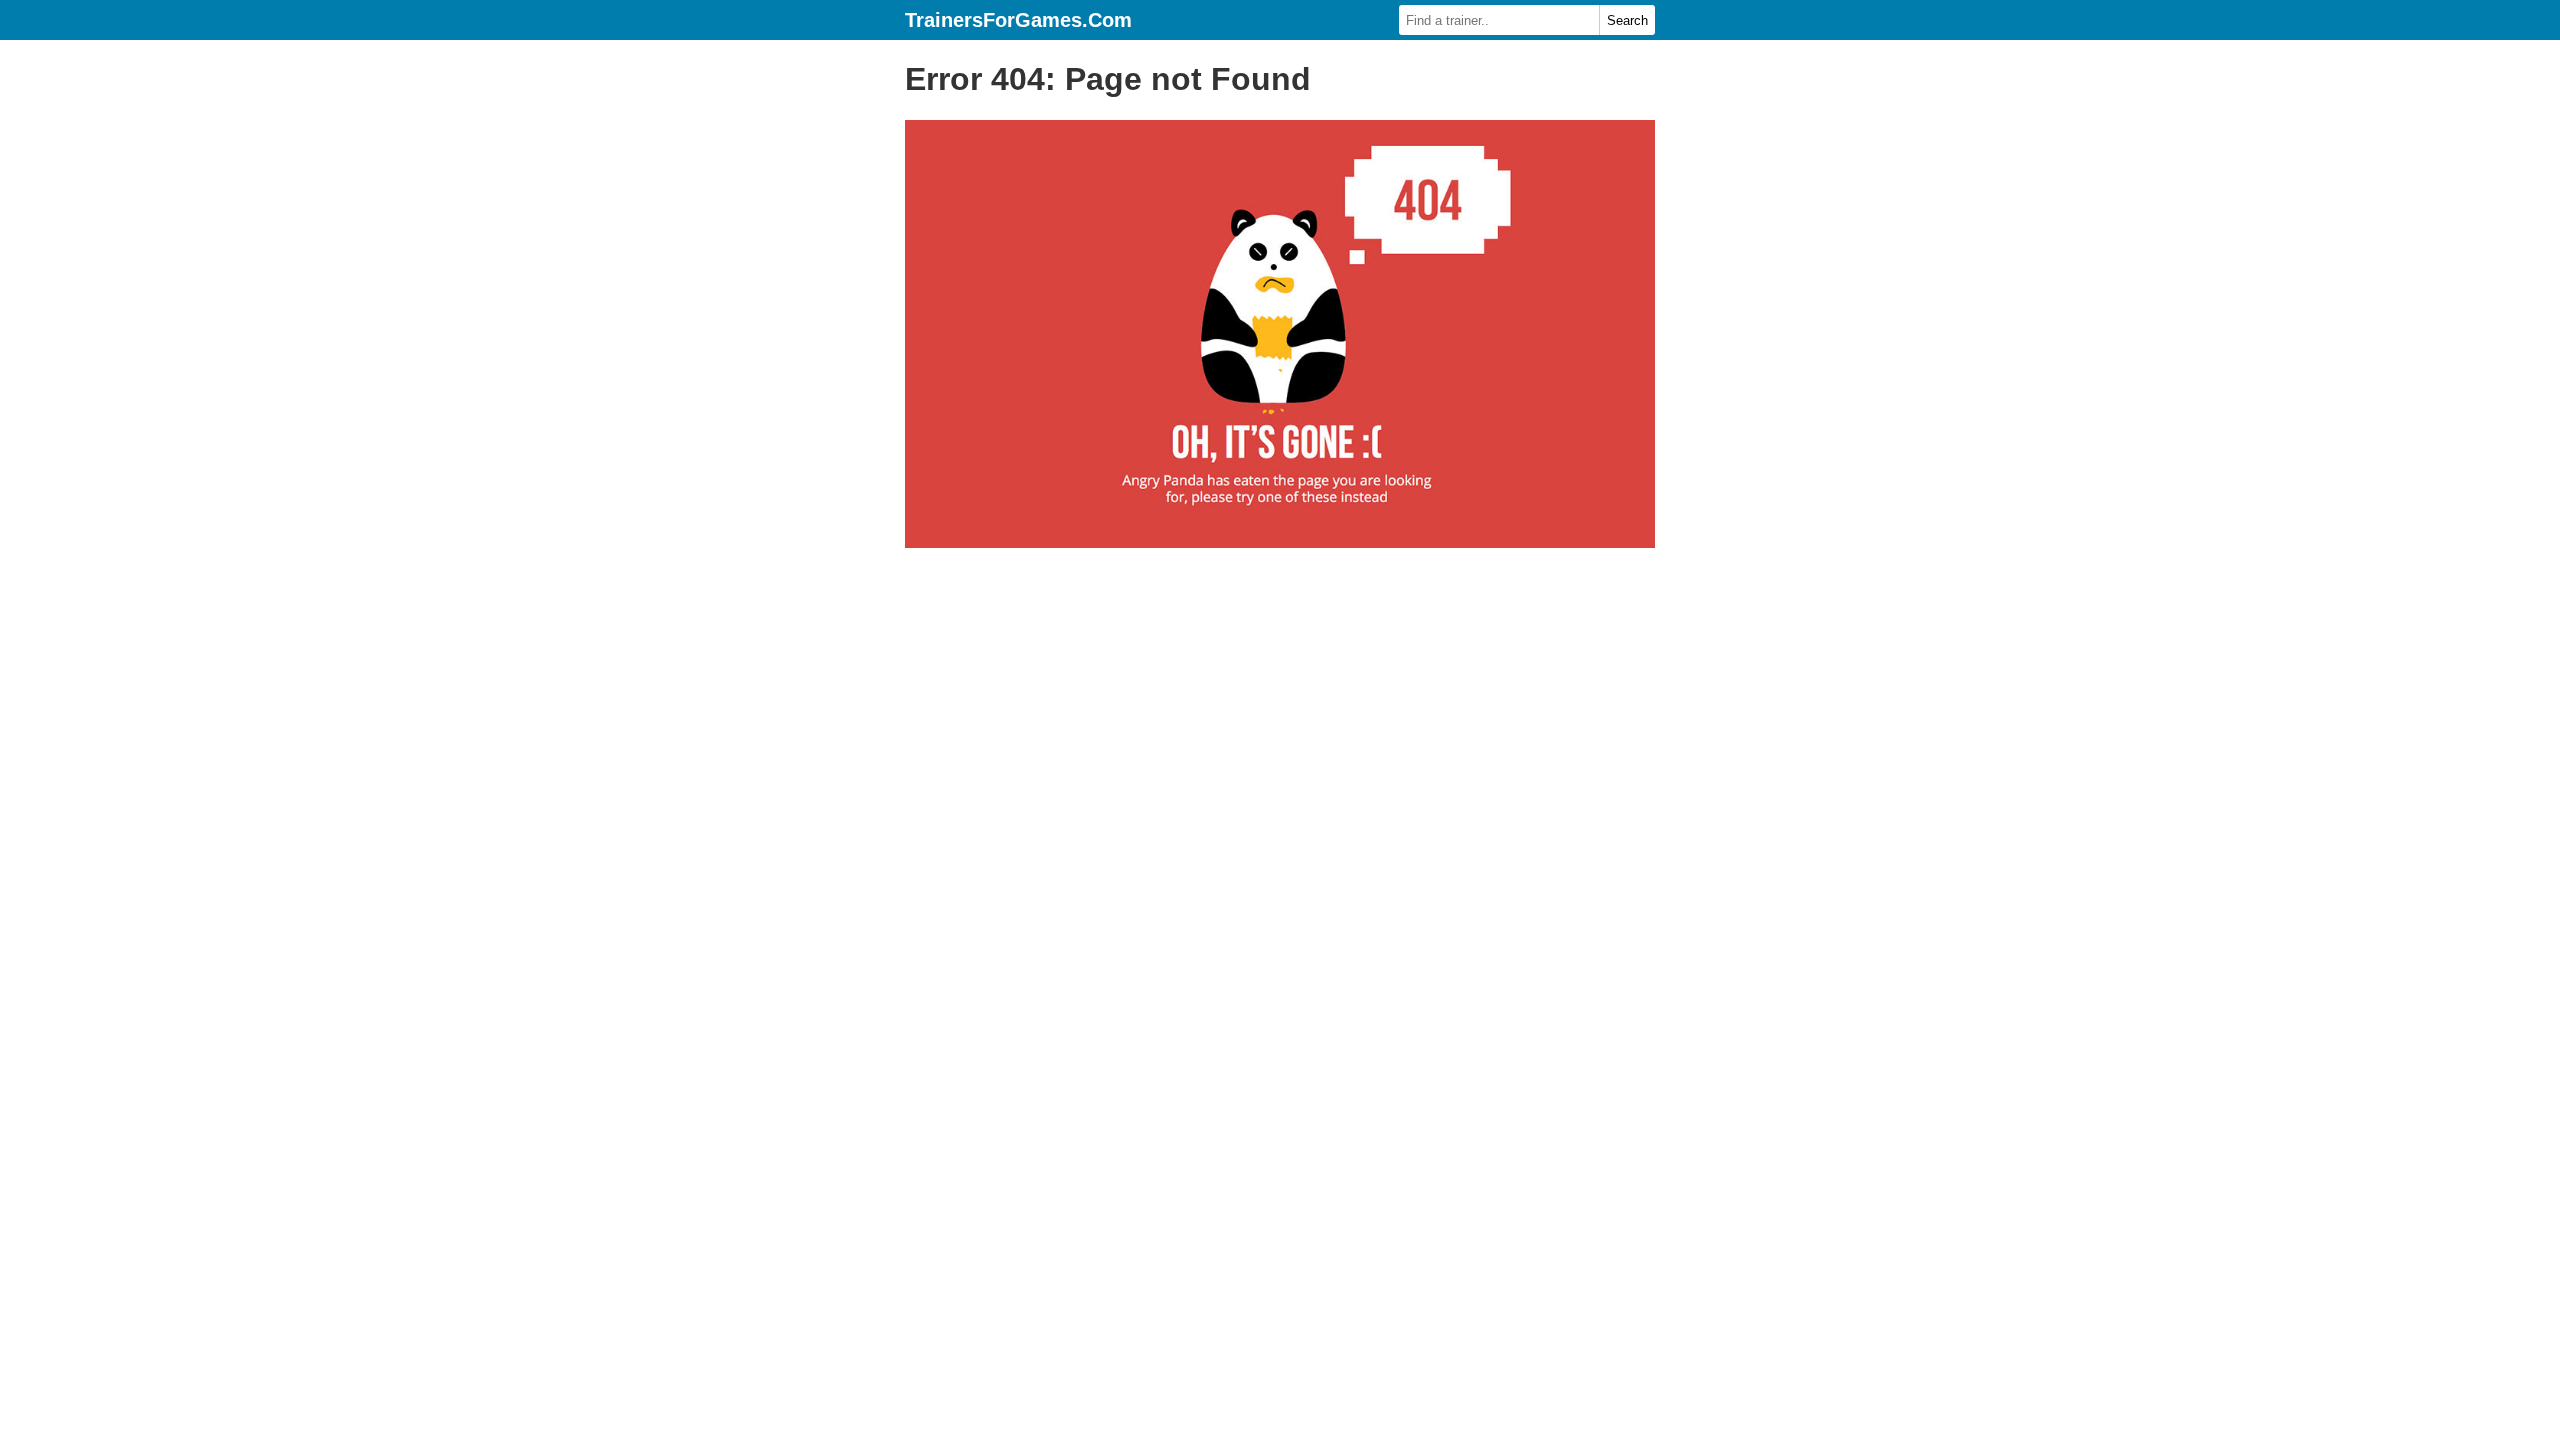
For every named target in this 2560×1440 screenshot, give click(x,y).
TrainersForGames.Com (1018, 20)
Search (1627, 20)
